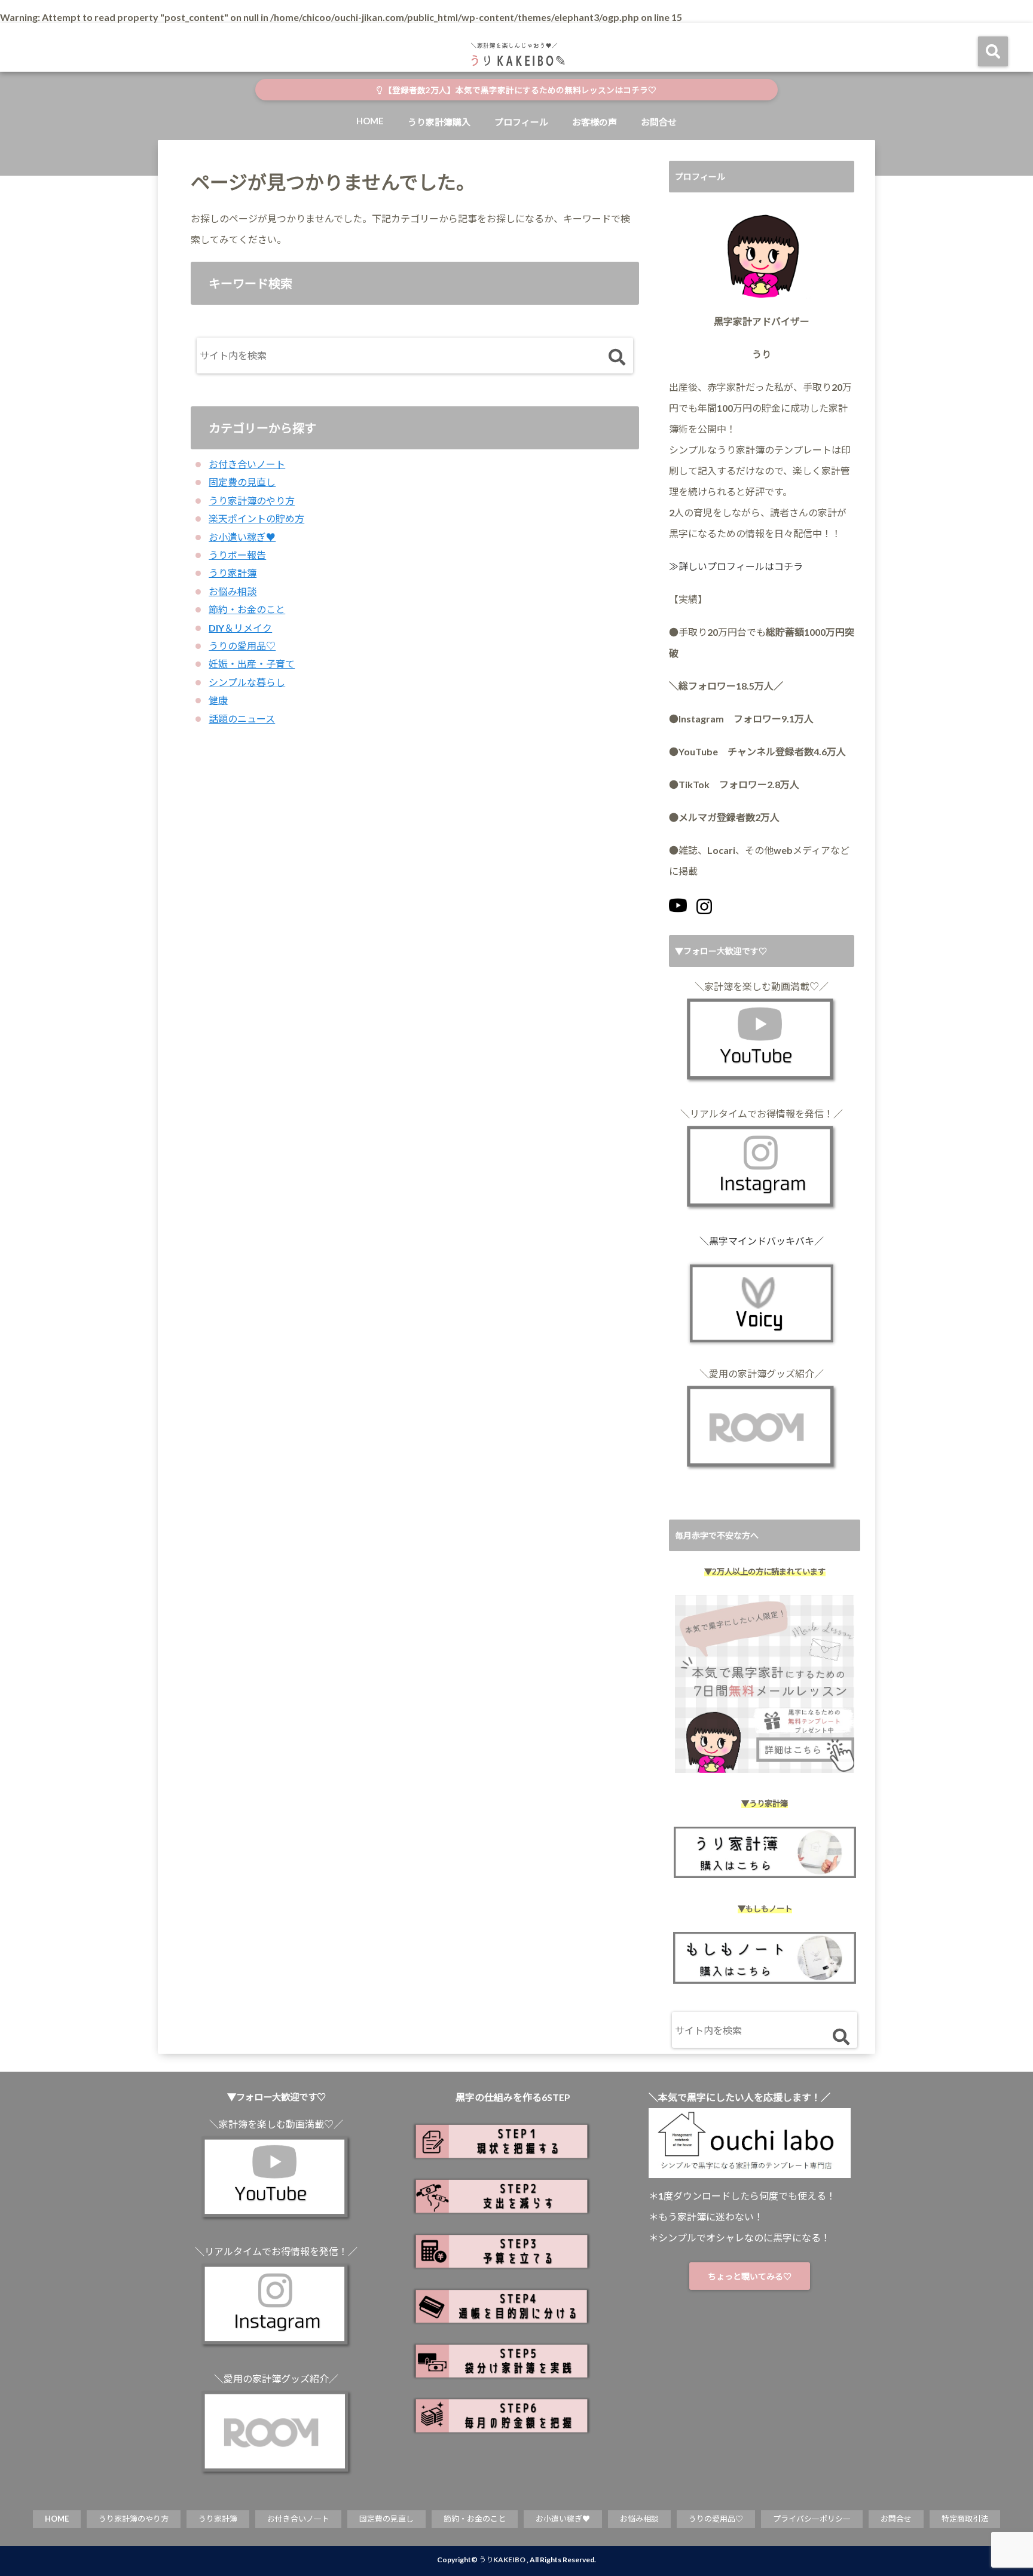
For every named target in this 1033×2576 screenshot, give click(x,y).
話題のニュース (242, 719)
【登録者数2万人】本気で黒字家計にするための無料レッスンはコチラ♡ (519, 90)
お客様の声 (595, 122)
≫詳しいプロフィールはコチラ (736, 566)
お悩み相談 (233, 591)
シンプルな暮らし (247, 682)
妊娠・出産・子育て (252, 664)
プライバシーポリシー (812, 2519)
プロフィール (521, 122)
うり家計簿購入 (439, 122)
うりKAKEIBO (502, 2560)
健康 (218, 700)
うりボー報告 (237, 555)
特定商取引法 (965, 2519)
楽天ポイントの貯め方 (256, 518)
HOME (370, 121)
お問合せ (659, 122)
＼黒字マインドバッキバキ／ (762, 1241)
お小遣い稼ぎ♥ (242, 537)
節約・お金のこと (247, 609)
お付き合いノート (247, 464)
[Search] (617, 358)
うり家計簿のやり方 (252, 500)
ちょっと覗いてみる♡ (750, 2276)
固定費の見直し (242, 482)
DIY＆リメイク (240, 628)
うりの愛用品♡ (242, 646)
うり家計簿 (233, 573)
